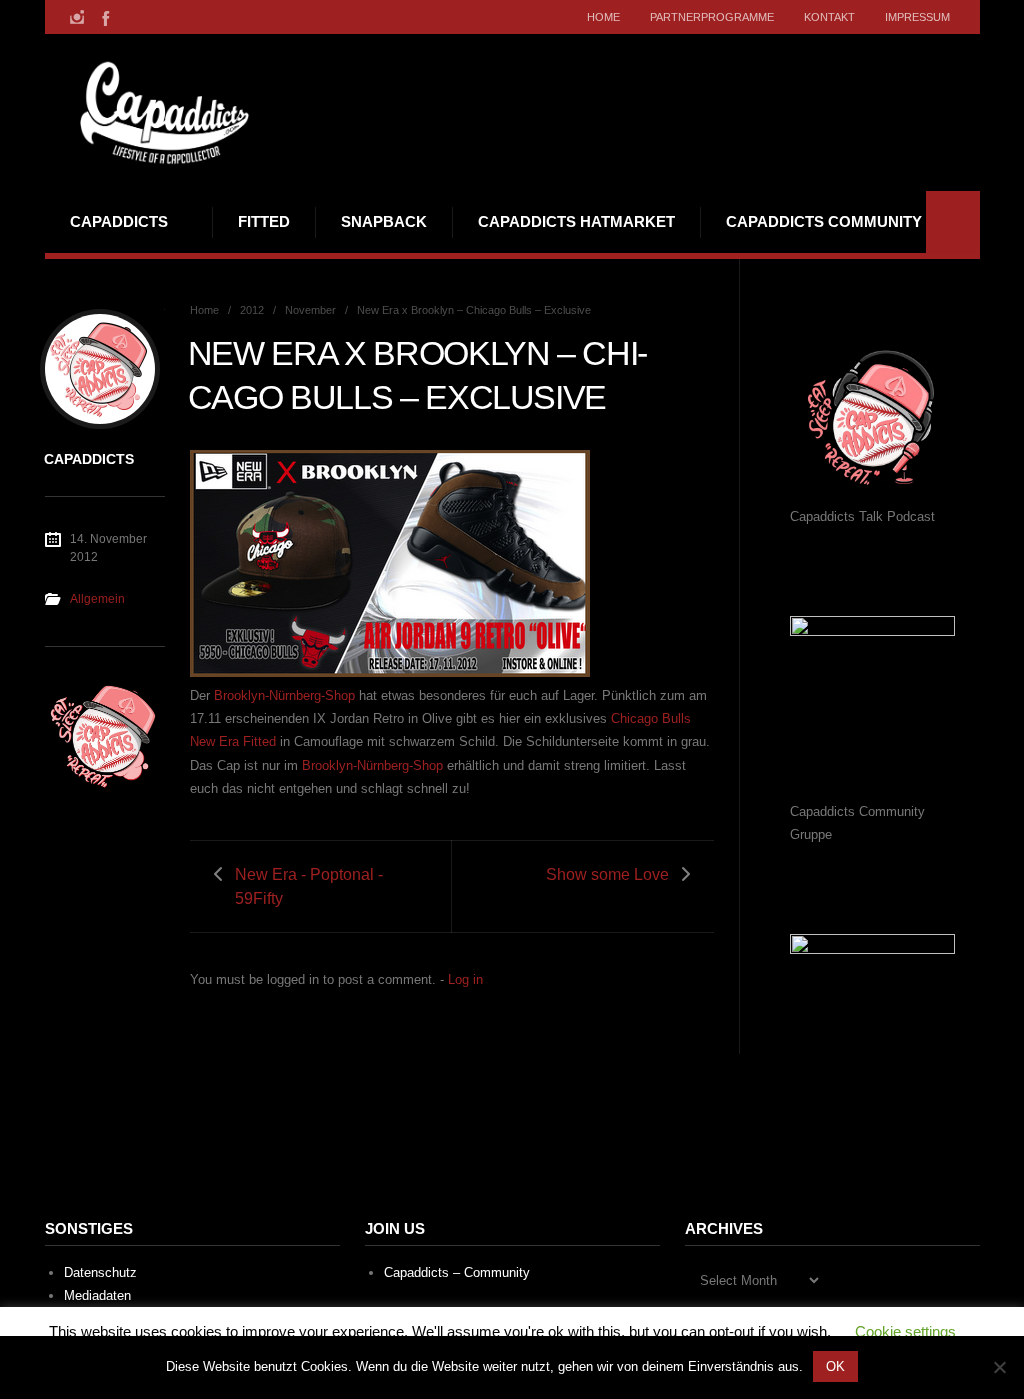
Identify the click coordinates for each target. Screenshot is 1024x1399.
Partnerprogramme (712, 17)
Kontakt (829, 17)
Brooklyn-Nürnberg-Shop (284, 695)
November (310, 310)
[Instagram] (77, 17)
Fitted (264, 221)
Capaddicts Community (824, 221)
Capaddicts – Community (457, 1272)
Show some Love (607, 874)
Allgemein (97, 599)
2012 (252, 310)
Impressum (917, 17)
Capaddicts (119, 221)
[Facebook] (104, 17)
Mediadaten (97, 1295)
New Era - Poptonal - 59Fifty (309, 886)
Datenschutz (100, 1272)
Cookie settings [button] (905, 1331)
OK (835, 1366)
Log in (465, 979)
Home (603, 17)
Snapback (384, 221)
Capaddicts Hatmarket (576, 221)
